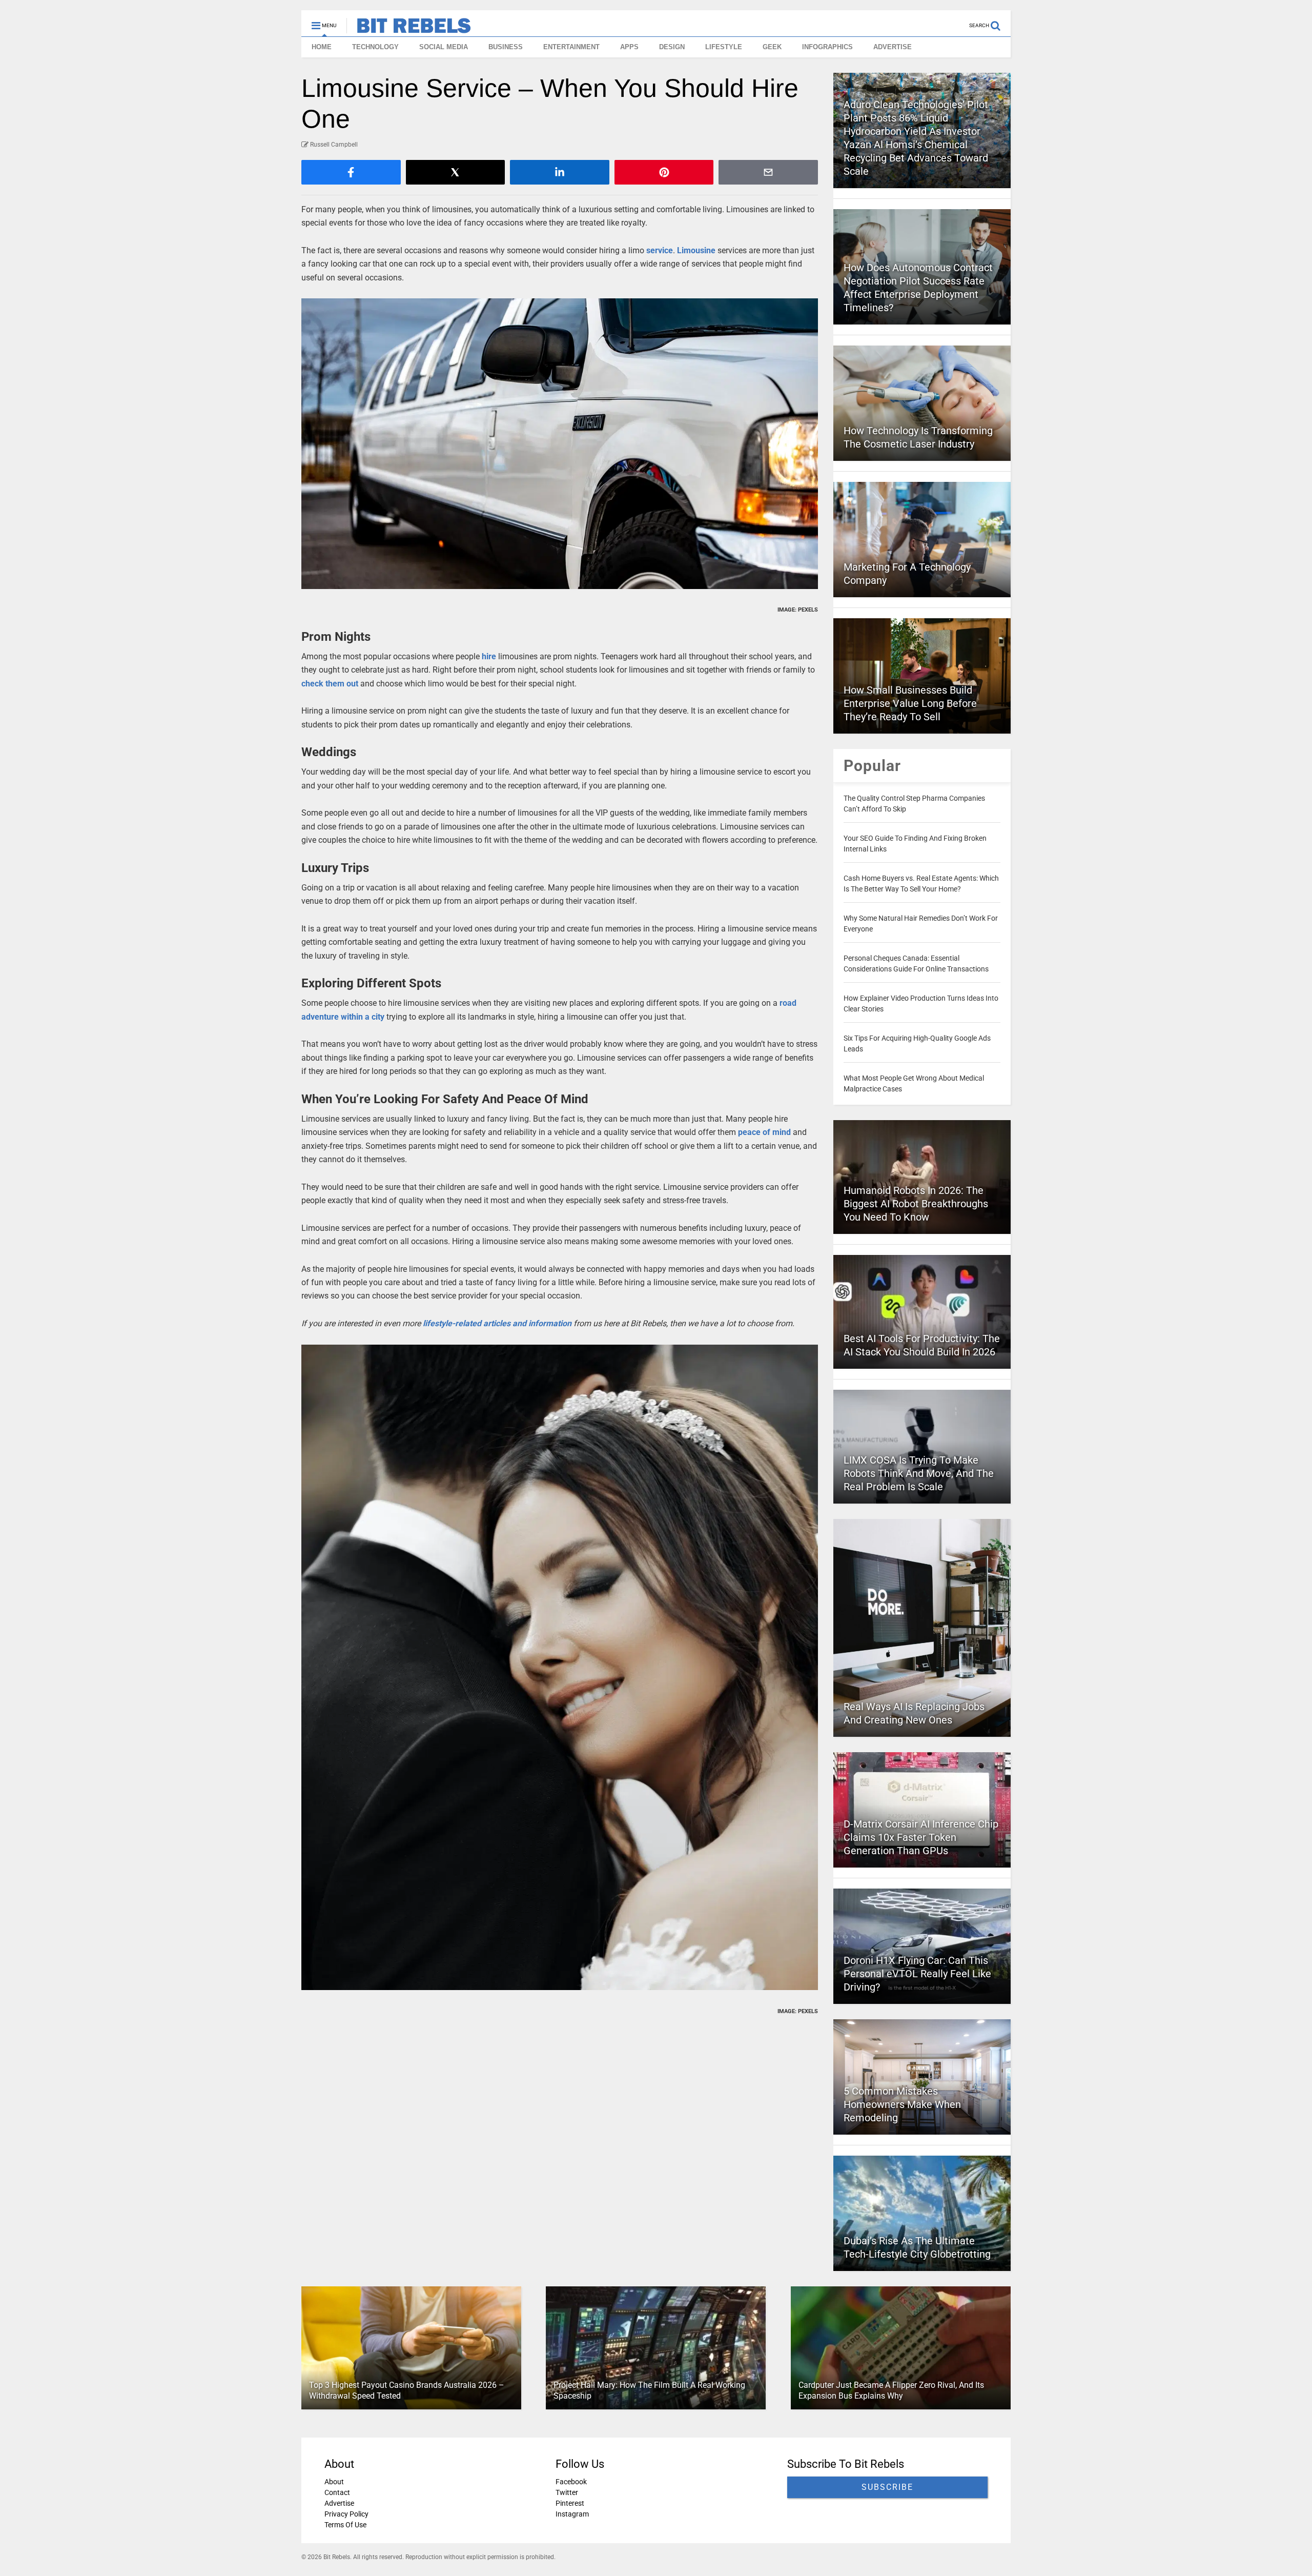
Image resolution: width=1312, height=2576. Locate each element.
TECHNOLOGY (375, 47)
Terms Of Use (345, 2525)
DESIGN (672, 47)
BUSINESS (506, 47)
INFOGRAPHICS (827, 47)
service (660, 250)
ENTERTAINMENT (571, 47)
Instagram (572, 2514)
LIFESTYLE (724, 47)
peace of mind (764, 1132)
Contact (337, 2492)
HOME (322, 47)
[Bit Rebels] (409, 29)
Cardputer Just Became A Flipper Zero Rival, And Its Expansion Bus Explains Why (891, 2390)
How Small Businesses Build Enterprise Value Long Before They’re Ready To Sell (910, 703)
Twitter (567, 2492)
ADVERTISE (893, 47)
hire (489, 656)
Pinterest (570, 2503)
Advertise (339, 2503)
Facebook (571, 2482)
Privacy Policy (346, 2514)
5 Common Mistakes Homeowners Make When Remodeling (902, 2104)
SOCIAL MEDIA (444, 47)
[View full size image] (560, 444)
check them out (330, 684)
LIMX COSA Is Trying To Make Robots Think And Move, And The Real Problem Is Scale (919, 1473)
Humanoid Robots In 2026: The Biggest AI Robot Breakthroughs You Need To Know (916, 1204)
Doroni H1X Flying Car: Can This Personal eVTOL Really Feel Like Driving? (917, 1974)
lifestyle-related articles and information (497, 1323)
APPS (629, 47)
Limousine (696, 250)
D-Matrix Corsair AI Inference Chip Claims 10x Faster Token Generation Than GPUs (921, 1837)
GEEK (772, 47)
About (334, 2482)
